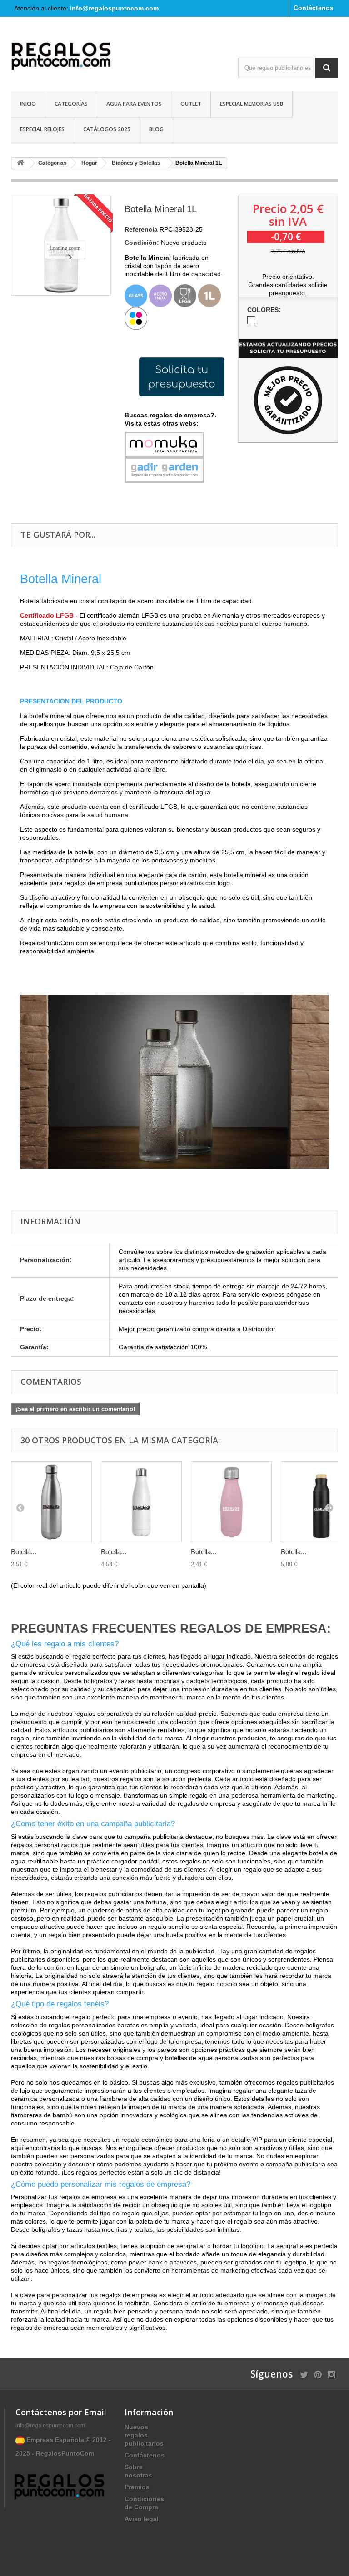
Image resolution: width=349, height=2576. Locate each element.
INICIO (28, 104)
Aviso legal (142, 2519)
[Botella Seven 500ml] (141, 1502)
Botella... (24, 1552)
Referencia (141, 229)
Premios (137, 2487)
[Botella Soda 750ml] (51, 1502)
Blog (156, 129)
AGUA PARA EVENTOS (134, 104)
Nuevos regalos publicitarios (144, 2435)
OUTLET (191, 104)
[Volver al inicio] (20, 163)
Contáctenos (314, 8)
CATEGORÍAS (71, 104)
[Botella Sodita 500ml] (231, 1502)
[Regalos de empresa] (61, 57)
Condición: (142, 243)
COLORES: (265, 310)
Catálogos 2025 (107, 129)
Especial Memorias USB (252, 104)
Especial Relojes (42, 129)
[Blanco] (251, 320)
